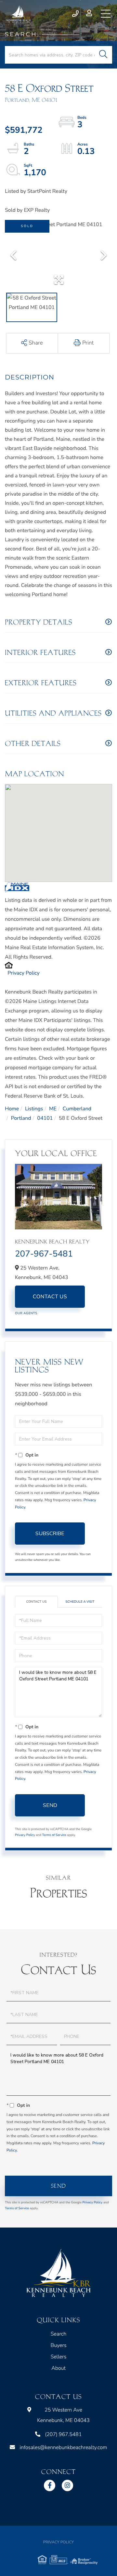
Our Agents (26, 1313)
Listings (34, 1109)
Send (50, 1805)
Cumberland (77, 1109)
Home (12, 1109)
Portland (21, 1118)
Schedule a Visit (80, 1602)
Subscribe (50, 1534)
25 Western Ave (63, 2415)
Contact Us (50, 1297)
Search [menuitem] (58, 2334)
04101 (45, 1118)
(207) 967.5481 (76, 14)
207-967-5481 (44, 1254)
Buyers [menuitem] (58, 2345)
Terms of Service (54, 1835)
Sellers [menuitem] (59, 2357)
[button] (103, 55)
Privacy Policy (24, 973)
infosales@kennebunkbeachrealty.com (63, 2447)
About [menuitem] (58, 2368)
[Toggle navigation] (106, 14)
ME (53, 1109)
